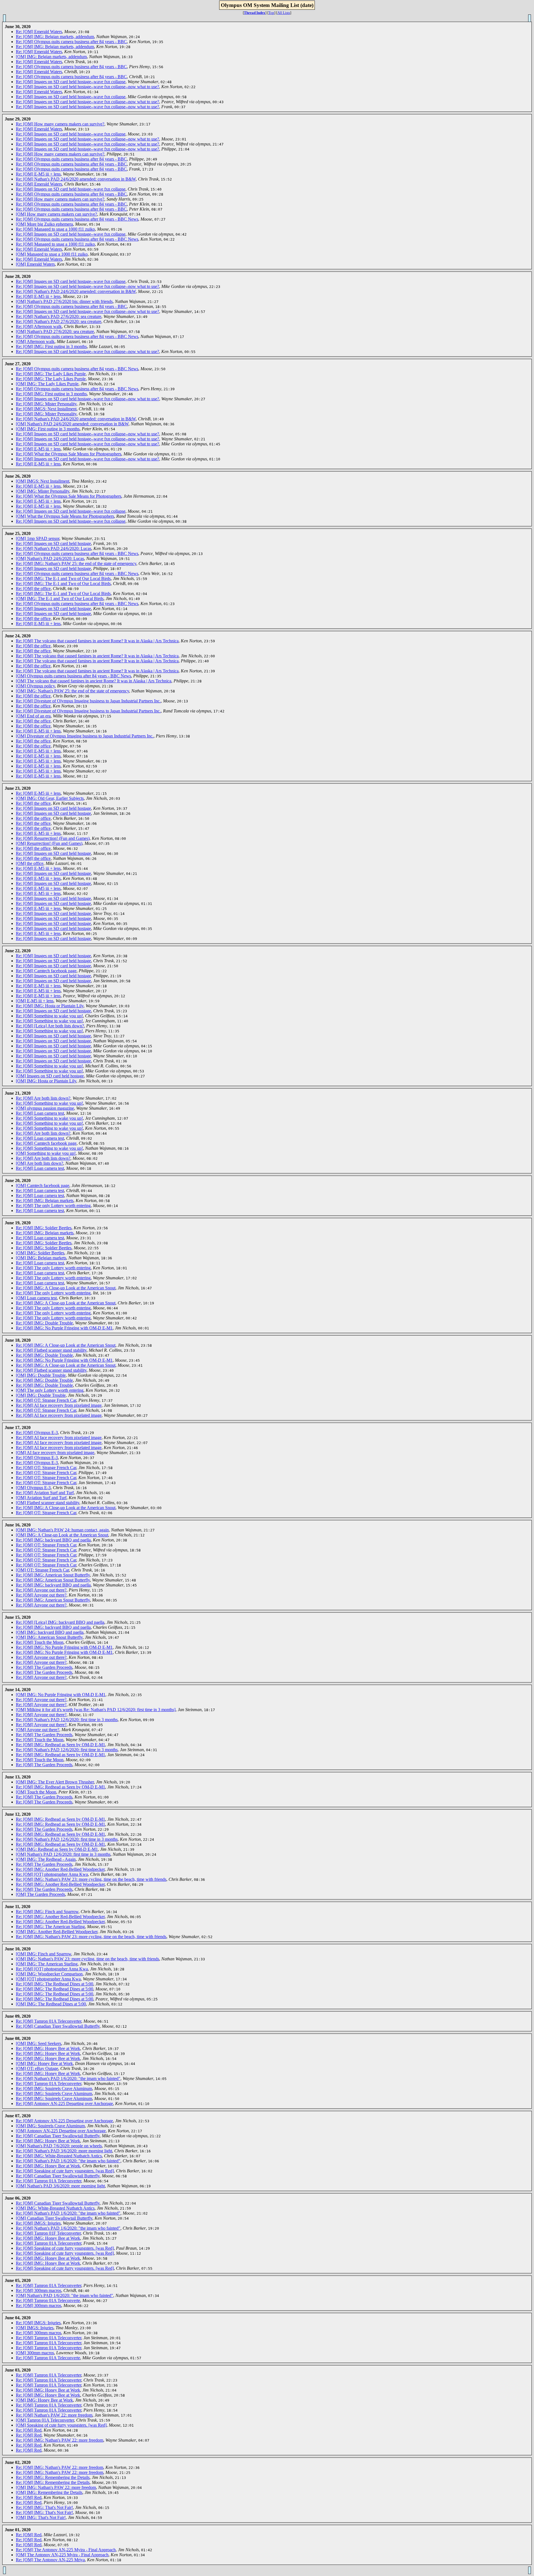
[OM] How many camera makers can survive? (56, 214)
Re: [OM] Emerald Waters (39, 32)
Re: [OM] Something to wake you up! (49, 1016)
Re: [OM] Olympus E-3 (37, 1433)
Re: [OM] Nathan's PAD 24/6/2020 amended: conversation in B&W (76, 179)
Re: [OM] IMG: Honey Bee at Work (48, 2048)
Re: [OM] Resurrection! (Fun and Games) (53, 838)
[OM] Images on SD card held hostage (50, 1076)
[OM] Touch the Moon (36, 1792)
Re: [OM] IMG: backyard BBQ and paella (53, 1540)
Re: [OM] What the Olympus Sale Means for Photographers (69, 454)
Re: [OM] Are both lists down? (43, 1098)
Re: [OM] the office (33, 589)
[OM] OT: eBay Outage (37, 2068)
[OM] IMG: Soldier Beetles (40, 1253)
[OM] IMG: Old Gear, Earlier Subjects (50, 798)
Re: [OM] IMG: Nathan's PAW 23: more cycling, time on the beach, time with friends (91, 1879)
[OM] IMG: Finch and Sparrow (44, 1954)
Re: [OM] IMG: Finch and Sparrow (47, 1912)
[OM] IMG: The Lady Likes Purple (47, 384)
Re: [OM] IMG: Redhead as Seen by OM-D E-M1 (60, 1745)
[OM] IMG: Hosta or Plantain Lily (46, 1081)
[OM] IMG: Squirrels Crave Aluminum (50, 2126)
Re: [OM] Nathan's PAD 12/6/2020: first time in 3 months (67, 1720)
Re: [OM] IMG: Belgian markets (45, 1201)
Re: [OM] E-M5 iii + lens (38, 174)
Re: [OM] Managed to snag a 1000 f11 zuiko (55, 229)
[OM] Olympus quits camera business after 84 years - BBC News (73, 676)
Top (271, 13)
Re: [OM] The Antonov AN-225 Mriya (50, 2560)
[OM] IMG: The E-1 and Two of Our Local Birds (60, 599)
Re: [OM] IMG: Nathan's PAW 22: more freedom (60, 2440)
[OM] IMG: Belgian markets (41, 1258)
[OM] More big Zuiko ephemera (44, 224)
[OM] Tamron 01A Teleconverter (45, 2420)
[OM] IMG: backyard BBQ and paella (50, 1632)
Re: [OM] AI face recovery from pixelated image (59, 1405)
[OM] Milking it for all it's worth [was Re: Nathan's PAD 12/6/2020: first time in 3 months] (96, 1710)
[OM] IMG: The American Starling (47, 1964)
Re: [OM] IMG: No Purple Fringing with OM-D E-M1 (64, 1328)
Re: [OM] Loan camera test (40, 1113)
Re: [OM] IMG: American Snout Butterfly (53, 1575)
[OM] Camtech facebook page (43, 1185)
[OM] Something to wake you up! (46, 1153)
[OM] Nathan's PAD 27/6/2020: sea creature (55, 331)
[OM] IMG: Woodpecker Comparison (49, 1974)
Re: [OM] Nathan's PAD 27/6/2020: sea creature (59, 316)
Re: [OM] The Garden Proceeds (44, 1667)
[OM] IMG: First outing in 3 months (48, 429)
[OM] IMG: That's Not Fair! (41, 2517)
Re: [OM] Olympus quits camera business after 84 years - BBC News (77, 219)
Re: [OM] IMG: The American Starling (50, 1927)
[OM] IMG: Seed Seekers (39, 2043)
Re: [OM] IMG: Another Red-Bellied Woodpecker (60, 1869)
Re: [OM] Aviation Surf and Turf (45, 1493)
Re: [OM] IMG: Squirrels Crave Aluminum (54, 2088)
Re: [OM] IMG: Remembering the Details (53, 2477)
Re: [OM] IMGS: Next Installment (46, 409)
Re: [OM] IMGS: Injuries (38, 2223)
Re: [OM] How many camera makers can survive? (60, 124)
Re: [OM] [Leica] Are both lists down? (50, 1026)
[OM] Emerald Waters (35, 264)
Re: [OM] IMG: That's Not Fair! (44, 2507)
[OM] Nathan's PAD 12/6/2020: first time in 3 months (63, 1854)
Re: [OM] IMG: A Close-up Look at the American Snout (66, 1288)
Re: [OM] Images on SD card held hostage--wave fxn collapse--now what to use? (87, 87)
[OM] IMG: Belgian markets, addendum (51, 57)
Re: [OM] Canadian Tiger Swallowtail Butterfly (58, 2026)
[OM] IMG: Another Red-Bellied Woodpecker (57, 1932)
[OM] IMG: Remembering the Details (49, 2492)
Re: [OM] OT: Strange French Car (46, 1400)
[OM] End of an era (33, 716)
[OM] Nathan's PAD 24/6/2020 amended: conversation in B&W (72, 424)
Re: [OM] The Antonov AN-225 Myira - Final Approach (66, 2550)
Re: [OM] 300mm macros (39, 2290)
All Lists (284, 13)
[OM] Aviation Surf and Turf (41, 1498)
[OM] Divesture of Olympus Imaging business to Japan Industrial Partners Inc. (85, 736)
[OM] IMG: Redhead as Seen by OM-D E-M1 (57, 1849)
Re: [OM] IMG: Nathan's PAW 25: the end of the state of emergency (76, 563)
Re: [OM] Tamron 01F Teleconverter (48, 2233)
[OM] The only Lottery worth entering (50, 1390)
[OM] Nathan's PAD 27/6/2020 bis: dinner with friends (64, 301)
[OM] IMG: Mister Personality (43, 491)
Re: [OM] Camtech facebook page (46, 971)
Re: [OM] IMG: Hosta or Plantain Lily (50, 1006)
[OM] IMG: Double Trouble (41, 1375)
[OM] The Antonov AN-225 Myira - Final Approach (62, 2555)
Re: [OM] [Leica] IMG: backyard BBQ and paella (60, 1622)
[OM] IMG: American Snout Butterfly (49, 1637)
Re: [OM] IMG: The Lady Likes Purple (51, 374)
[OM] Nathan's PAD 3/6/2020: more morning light (60, 2186)
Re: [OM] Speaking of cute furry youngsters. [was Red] (65, 2171)
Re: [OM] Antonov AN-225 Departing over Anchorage (64, 2104)
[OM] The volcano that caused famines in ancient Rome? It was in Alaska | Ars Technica (94, 681)
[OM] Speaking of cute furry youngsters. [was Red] (61, 2425)
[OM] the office (30, 863)
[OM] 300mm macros (35, 2353)
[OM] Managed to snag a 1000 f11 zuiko (52, 254)
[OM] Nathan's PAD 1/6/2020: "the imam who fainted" (65, 2295)
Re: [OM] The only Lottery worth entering (53, 1206)
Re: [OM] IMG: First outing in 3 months (51, 346)
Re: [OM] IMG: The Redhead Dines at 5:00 (55, 1984)
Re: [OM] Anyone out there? (41, 1590)
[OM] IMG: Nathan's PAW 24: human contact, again (62, 1530)
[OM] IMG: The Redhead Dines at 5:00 (51, 2004)
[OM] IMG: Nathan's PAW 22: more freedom (56, 2487)
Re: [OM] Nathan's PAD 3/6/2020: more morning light (64, 2151)
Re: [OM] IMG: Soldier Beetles (44, 1228)
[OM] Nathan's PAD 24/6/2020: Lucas (50, 558)
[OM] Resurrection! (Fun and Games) (49, 843)
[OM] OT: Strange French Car (42, 1570)
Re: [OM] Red (29, 2430)
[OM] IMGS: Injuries (35, 2328)
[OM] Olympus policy (35, 686)
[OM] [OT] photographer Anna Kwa (48, 1979)
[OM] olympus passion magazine (45, 1108)
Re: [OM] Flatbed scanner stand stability (51, 1350)
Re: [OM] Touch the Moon (40, 1642)
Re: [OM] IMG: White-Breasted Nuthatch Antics (59, 2156)
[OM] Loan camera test (36, 1298)
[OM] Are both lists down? (39, 1163)
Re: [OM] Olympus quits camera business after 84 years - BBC (71, 42)
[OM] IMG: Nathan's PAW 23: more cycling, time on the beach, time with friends (87, 1959)
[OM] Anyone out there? (38, 1730)
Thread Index (255, 13)
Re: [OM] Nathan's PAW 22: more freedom (54, 2415)
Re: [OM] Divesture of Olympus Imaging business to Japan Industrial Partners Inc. (88, 701)
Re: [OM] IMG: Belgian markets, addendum (55, 37)
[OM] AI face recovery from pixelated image (55, 1453)
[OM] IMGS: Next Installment (43, 481)
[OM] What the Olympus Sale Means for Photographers (65, 516)
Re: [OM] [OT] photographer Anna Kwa (52, 1874)
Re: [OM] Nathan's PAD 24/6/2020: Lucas (54, 548)
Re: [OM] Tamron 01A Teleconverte (48, 2300)
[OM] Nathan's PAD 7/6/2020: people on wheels (59, 2146)
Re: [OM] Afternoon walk (39, 326)
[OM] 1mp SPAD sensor (38, 538)
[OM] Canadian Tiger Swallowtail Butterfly (54, 2218)
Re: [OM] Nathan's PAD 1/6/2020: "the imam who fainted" (68, 2078)
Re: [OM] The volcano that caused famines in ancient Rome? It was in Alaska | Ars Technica (97, 641)
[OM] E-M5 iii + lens (35, 1001)
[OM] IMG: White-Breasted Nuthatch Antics (55, 2208)
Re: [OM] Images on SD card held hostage (53, 543)
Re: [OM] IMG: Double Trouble (44, 1323)
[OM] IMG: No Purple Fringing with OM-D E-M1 (61, 1695)
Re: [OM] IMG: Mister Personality (46, 404)
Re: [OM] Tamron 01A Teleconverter (49, 2021)
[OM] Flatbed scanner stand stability (48, 1503)
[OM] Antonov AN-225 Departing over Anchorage (61, 2131)
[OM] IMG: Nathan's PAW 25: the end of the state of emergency (72, 691)
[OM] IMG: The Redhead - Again (46, 1859)
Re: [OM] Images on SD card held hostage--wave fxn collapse (71, 82)
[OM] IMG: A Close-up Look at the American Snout (62, 1535)
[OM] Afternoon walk (35, 341)
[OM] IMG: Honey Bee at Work (44, 2063)
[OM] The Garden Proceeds (40, 1894)
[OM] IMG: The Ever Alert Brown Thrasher (55, 1782)
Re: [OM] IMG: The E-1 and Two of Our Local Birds (63, 578)
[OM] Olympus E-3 (33, 1488)
